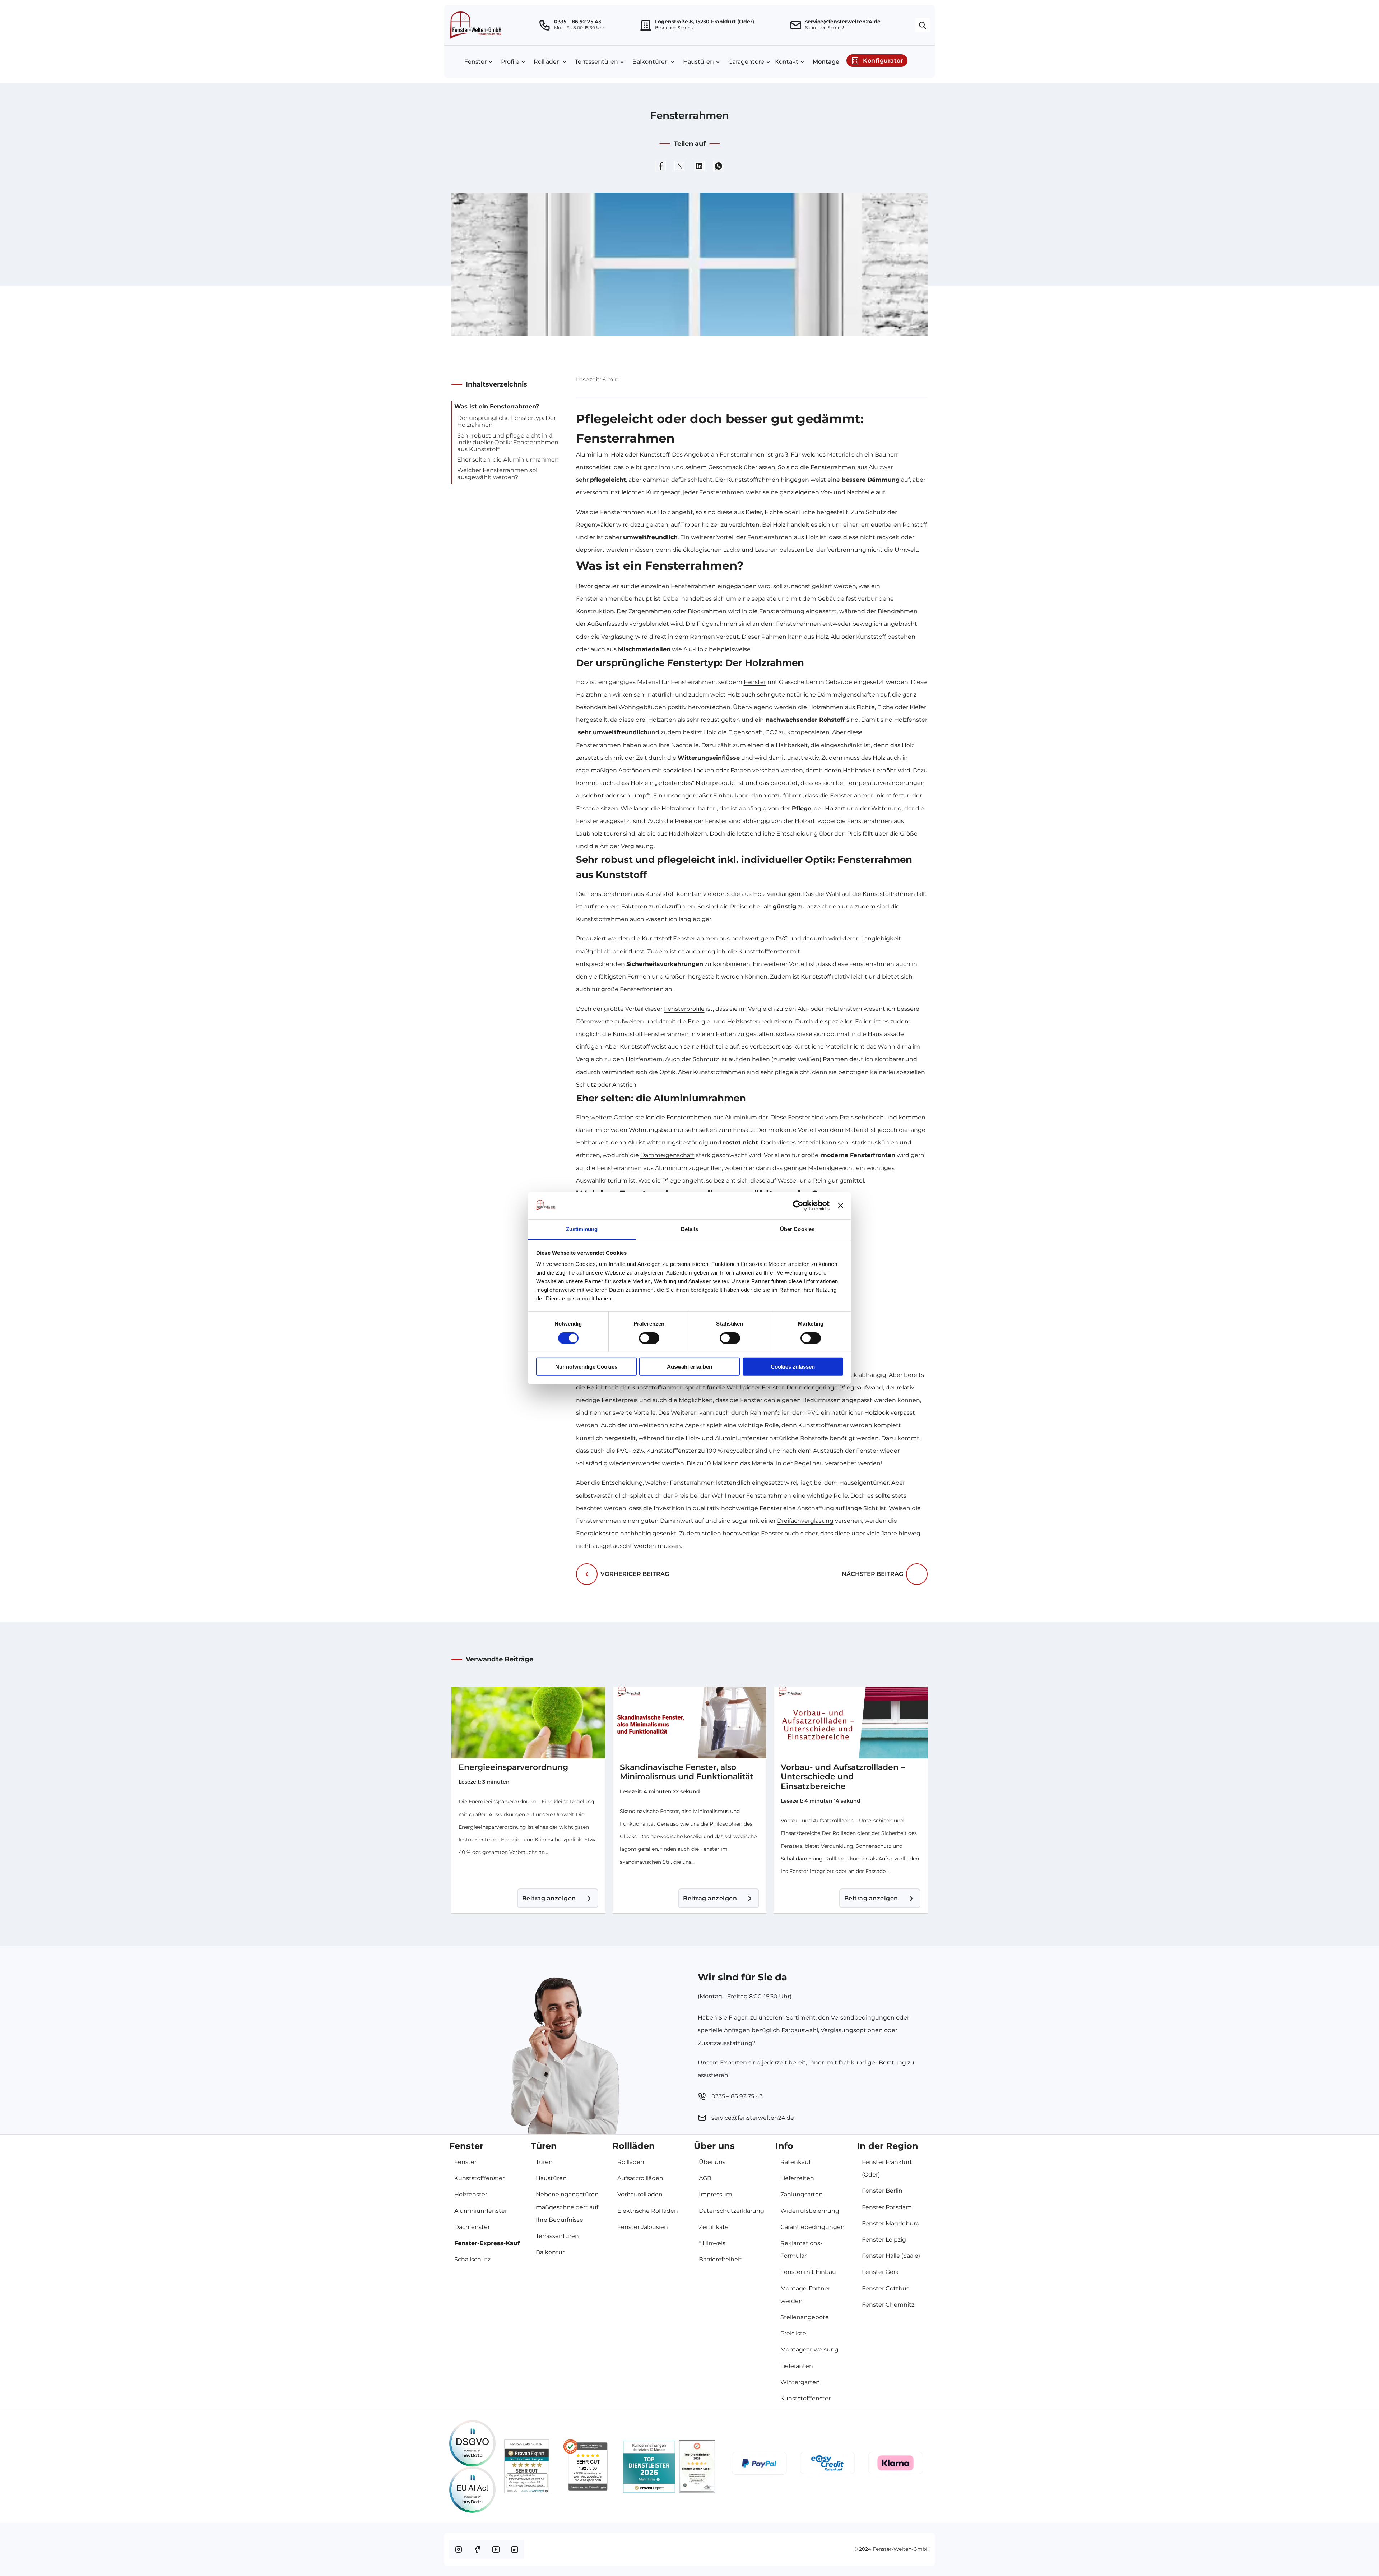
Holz (617, 455)
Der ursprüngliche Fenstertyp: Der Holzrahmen (507, 421)
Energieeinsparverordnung (513, 1767)
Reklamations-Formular (801, 2249)
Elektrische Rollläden (648, 2211)
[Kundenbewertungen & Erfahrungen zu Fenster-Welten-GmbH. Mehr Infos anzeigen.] (527, 2466)
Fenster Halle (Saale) (891, 2256)
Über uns (712, 2162)
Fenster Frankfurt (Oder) (887, 2168)
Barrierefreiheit (720, 2259)
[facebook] (477, 2549)
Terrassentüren (596, 62)
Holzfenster (911, 720)
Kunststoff (654, 455)
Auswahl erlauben (689, 1367)
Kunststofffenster (479, 2178)
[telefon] (545, 25)
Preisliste (793, 2333)
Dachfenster (472, 2227)
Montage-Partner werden (805, 2295)
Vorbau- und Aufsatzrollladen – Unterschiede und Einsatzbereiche (843, 1777)
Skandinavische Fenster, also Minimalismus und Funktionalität (686, 1772)
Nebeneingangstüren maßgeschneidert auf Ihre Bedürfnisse (567, 2207)
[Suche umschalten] (923, 25)
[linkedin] (515, 2549)
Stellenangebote (805, 2317)
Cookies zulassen (793, 1367)
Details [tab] (690, 1229)
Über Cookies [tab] (797, 1229)
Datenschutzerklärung (732, 2211)
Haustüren (698, 62)
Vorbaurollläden (640, 2194)
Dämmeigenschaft (667, 1155)
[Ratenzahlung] (827, 2466)
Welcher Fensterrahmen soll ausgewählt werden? (498, 473)
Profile (510, 62)
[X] (680, 166)
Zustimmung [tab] (582, 1229)
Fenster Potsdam (887, 2207)
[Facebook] (660, 166)
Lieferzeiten (797, 2178)
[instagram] (459, 2549)
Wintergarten (800, 2382)
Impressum (716, 2194)
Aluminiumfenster (741, 1438)
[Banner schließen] (841, 1206)
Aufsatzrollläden (640, 2178)
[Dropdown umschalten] (491, 62)
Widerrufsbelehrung (810, 2211)
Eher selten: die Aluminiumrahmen (508, 460)
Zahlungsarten (802, 2194)
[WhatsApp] (719, 166)
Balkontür (550, 2252)
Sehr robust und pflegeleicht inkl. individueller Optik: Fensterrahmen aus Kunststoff (508, 443)
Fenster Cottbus (886, 2288)
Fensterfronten (642, 989)
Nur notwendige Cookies (586, 1367)
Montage (826, 62)
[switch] (649, 1338)
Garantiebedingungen (812, 2227)
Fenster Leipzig (884, 2240)
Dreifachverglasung (805, 1521)
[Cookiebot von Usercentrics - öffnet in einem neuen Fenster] (798, 1206)
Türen (544, 2162)
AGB (705, 2178)
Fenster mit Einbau (808, 2272)
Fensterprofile (684, 1009)
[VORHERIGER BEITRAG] (587, 1574)
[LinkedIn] (699, 166)
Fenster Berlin (882, 2191)
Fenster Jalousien (643, 2227)
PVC (782, 938)
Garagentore (746, 62)
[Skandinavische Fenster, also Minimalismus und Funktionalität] (690, 1722)
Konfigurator (883, 61)
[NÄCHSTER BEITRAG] (917, 1574)
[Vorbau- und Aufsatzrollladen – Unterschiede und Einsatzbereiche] (851, 1722)
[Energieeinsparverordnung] (528, 1722)
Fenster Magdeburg (891, 2223)
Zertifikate (714, 2227)
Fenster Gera (880, 2272)
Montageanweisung (809, 2350)
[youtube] (496, 2549)
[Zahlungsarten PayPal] (759, 2467)
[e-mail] (797, 25)
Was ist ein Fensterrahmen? (497, 406)
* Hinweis (712, 2243)
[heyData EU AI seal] (472, 2490)
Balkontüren (651, 62)
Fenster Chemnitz (888, 2305)
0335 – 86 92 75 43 (578, 22)
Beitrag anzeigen (549, 1898)
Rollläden (547, 62)
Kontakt (787, 62)
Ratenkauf (795, 2162)
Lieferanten (797, 2366)
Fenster (475, 62)
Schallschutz (472, 2259)
